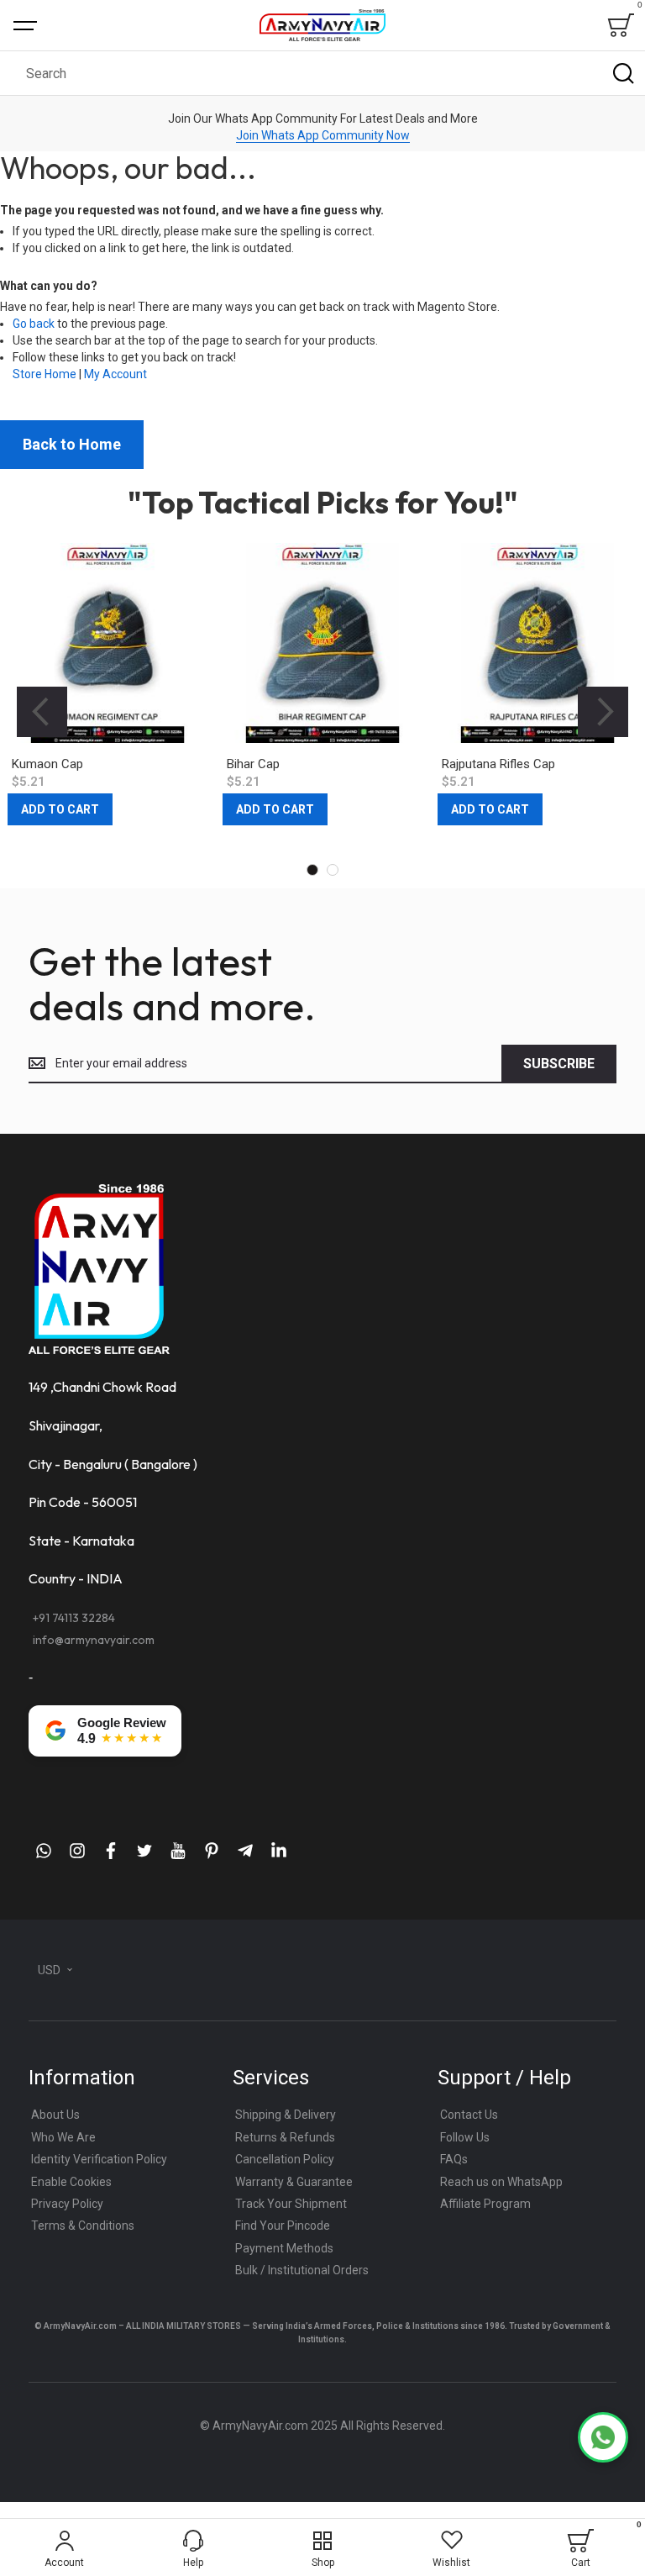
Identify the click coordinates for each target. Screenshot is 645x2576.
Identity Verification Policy (99, 2159)
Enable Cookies (71, 2182)
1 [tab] (312, 870)
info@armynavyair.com (94, 1640)
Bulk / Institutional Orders (302, 2270)
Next (603, 712)
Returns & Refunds (285, 2137)
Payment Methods (284, 2248)
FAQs (454, 2159)
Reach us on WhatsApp (501, 2182)
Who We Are (63, 2137)
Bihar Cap (253, 764)
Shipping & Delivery (286, 2115)
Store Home (45, 374)
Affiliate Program (485, 2204)
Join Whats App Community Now (323, 135)
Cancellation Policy (285, 2159)
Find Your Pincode (283, 2226)
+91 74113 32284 (74, 1618)
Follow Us (465, 2137)
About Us (55, 2115)
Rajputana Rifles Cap (498, 764)
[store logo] (322, 25)
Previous (42, 712)
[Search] (623, 73)
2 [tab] (333, 870)
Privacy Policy (67, 2204)
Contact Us (469, 2115)
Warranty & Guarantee (294, 2182)
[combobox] (322, 73)
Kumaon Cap (47, 764)
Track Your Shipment (291, 2204)
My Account (115, 374)
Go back (34, 324)
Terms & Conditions (83, 2226)
